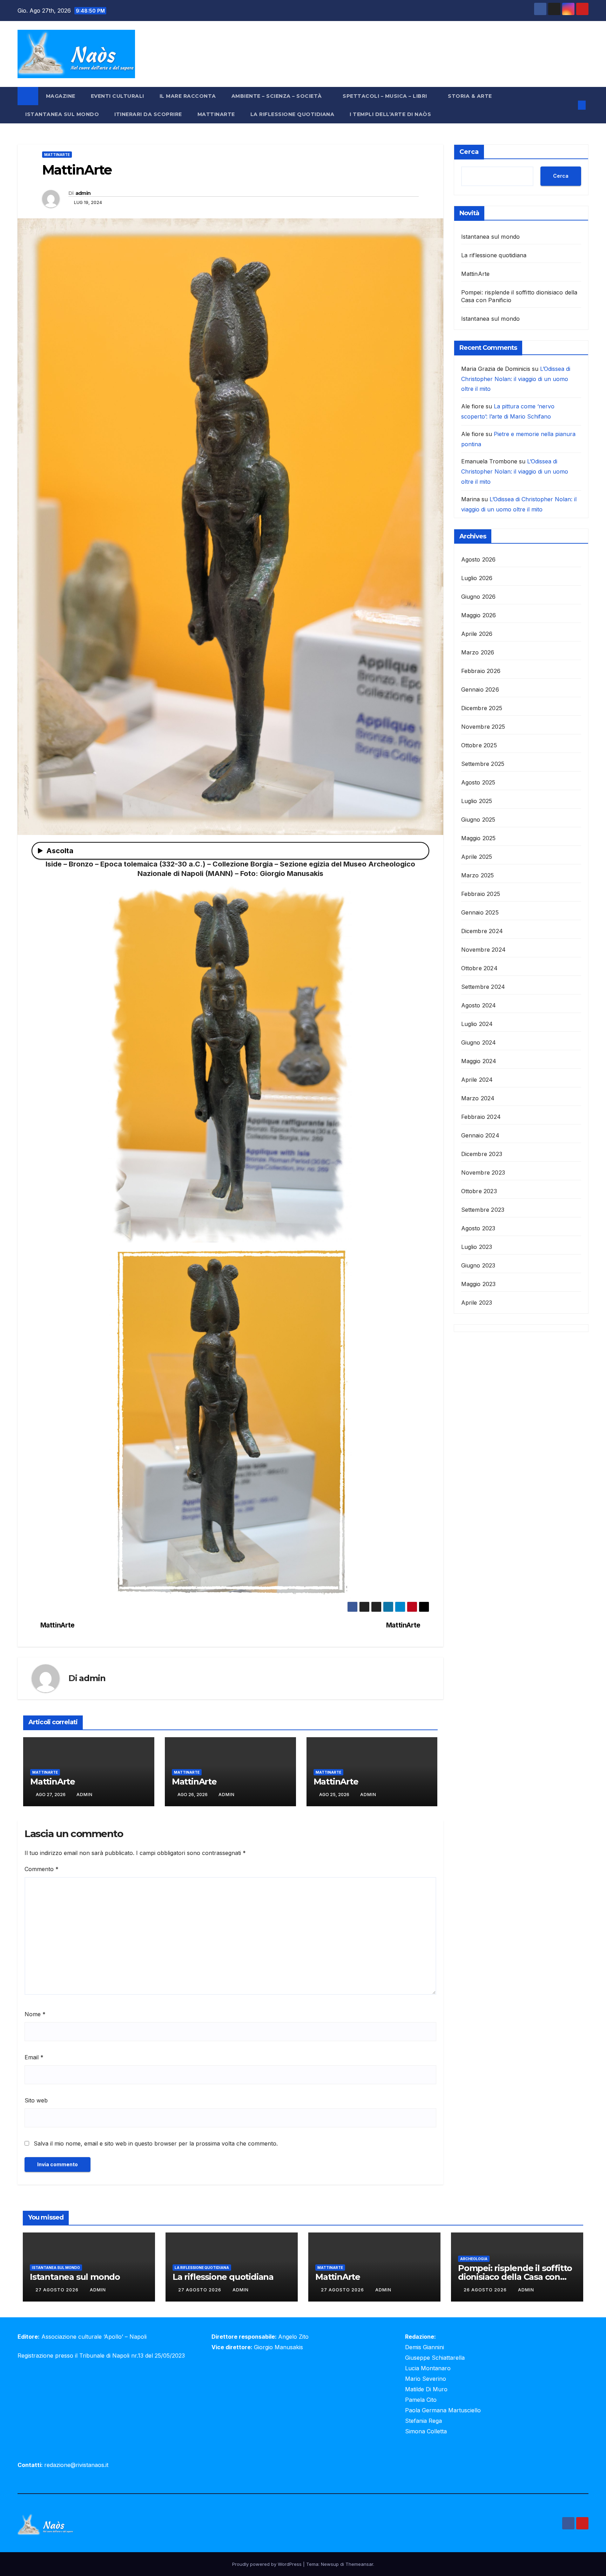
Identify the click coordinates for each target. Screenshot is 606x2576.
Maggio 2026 (479, 616)
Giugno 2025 (478, 820)
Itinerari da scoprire (148, 114)
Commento (42, 1869)
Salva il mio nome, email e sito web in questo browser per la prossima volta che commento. (156, 2143)
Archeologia (474, 2259)
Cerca (469, 152)
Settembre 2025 (483, 764)
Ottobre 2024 (479, 968)
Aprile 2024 (477, 1080)
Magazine (61, 96)
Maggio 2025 (479, 838)
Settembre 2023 (483, 1210)
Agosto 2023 (478, 1229)
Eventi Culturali (117, 96)
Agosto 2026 (479, 560)
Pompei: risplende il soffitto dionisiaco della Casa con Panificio (515, 2277)
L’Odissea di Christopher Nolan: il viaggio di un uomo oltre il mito (516, 379)
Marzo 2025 (478, 876)
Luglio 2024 (477, 1024)
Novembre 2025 (483, 727)
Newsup (330, 2564)
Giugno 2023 (478, 1266)
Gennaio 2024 (480, 1136)
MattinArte (216, 114)
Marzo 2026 (478, 653)
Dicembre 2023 (482, 1154)
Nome (35, 2014)
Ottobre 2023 (479, 1191)
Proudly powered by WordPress (268, 2564)
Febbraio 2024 (481, 1117)
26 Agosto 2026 (486, 2290)
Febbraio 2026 (481, 671)
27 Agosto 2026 (58, 2290)
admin (83, 193)
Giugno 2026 (479, 597)
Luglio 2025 (477, 801)
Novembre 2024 (484, 950)
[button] (570, 105)
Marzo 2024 (478, 1099)
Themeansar (359, 2564)
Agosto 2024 (479, 1006)
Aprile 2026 (477, 634)
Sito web (36, 2100)
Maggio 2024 (479, 1061)
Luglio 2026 (477, 578)
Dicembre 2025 (482, 708)
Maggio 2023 (479, 1284)
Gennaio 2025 (480, 913)
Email (34, 2057)
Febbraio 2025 (481, 894)
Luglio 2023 (477, 1247)
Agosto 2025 (478, 783)
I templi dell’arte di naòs (390, 114)
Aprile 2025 (477, 857)
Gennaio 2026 (480, 690)
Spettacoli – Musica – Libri (386, 96)
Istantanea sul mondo (62, 114)
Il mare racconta (188, 96)
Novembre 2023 (483, 1173)
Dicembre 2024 (482, 931)
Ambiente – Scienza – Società (278, 96)
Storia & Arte (471, 96)
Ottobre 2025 (479, 746)
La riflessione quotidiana (292, 114)
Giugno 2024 (479, 1043)
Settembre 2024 (483, 987)
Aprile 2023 (477, 1303)
